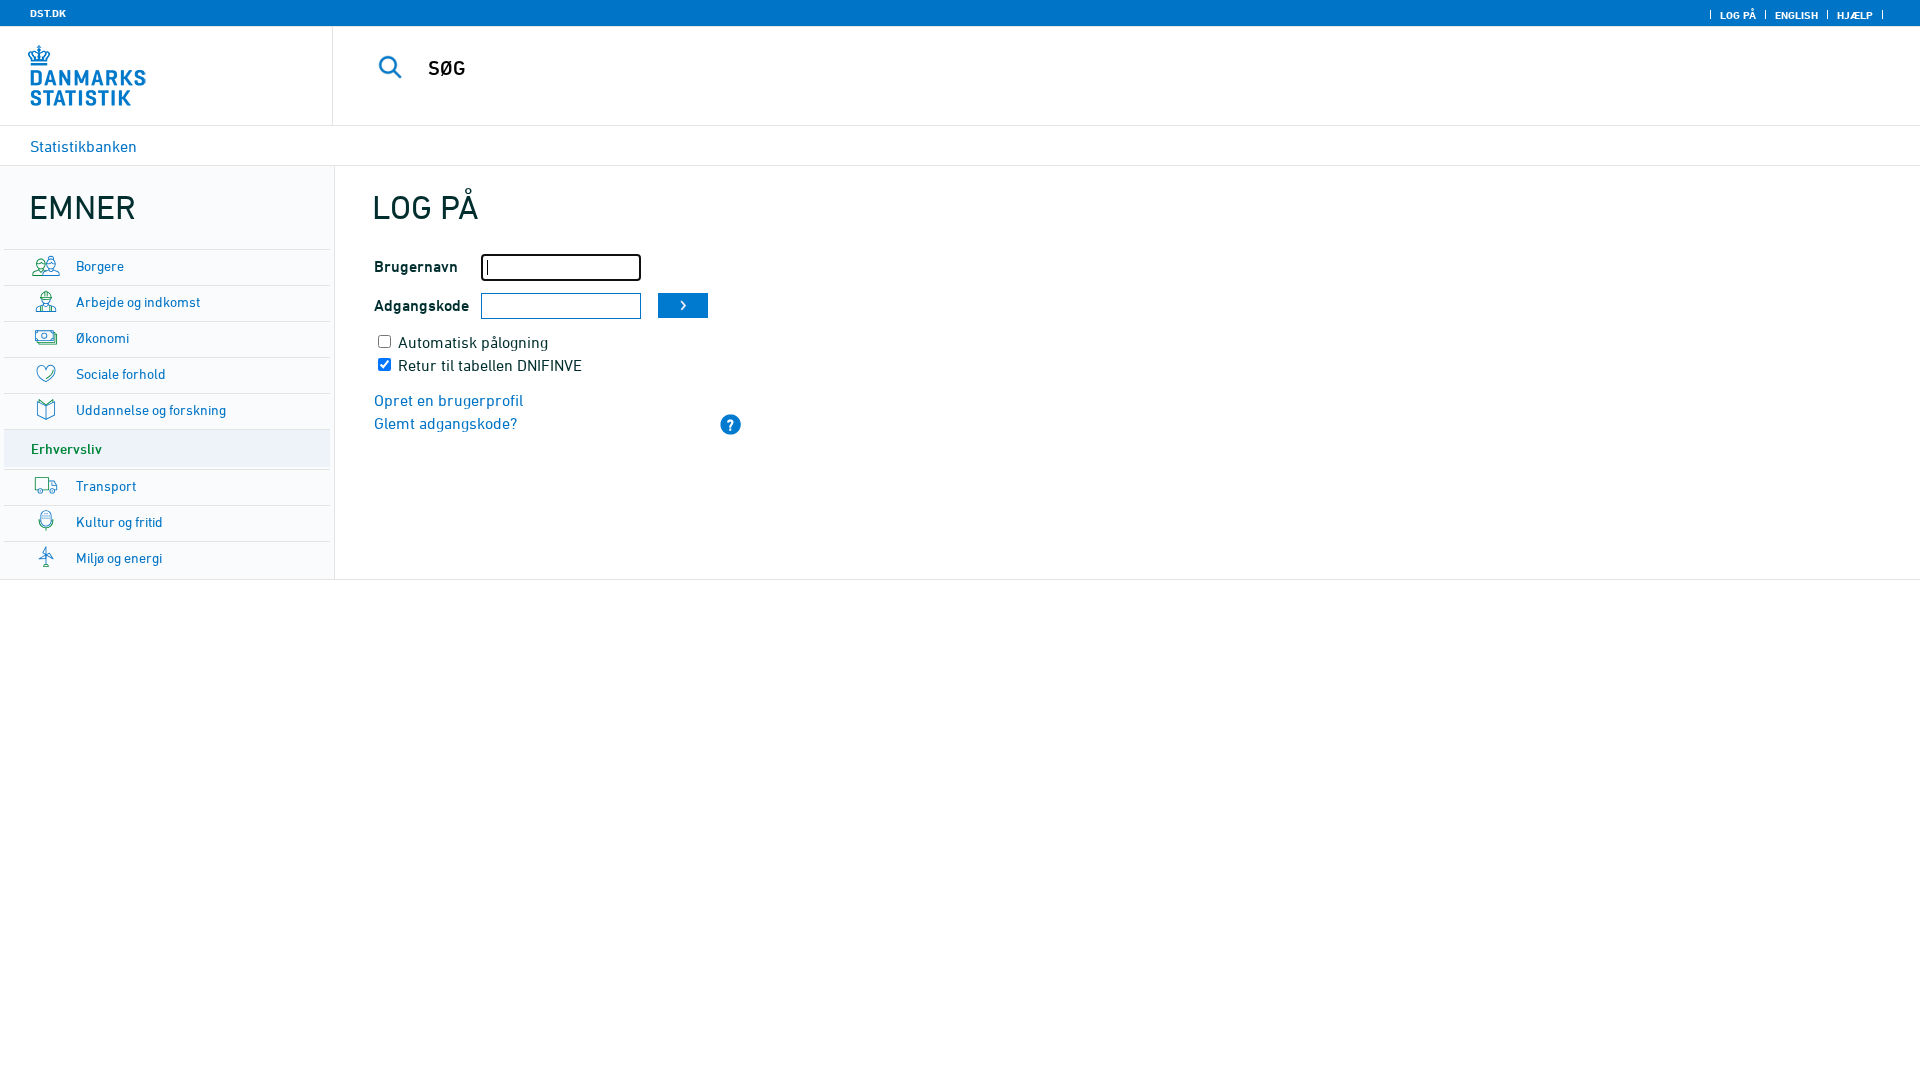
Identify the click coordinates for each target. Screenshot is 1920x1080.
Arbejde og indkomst (138, 301)
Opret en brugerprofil (448, 400)
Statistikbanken (83, 146)
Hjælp (1855, 15)
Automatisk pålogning (473, 342)
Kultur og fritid (119, 521)
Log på (1738, 15)
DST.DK (48, 13)
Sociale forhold (121, 373)
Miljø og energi (119, 557)
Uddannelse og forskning (151, 409)
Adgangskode (421, 305)
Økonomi (102, 337)
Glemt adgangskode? (445, 423)
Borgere (100, 265)
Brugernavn (416, 266)
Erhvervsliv (66, 448)
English (1796, 15)
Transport (106, 485)
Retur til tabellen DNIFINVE (490, 365)
